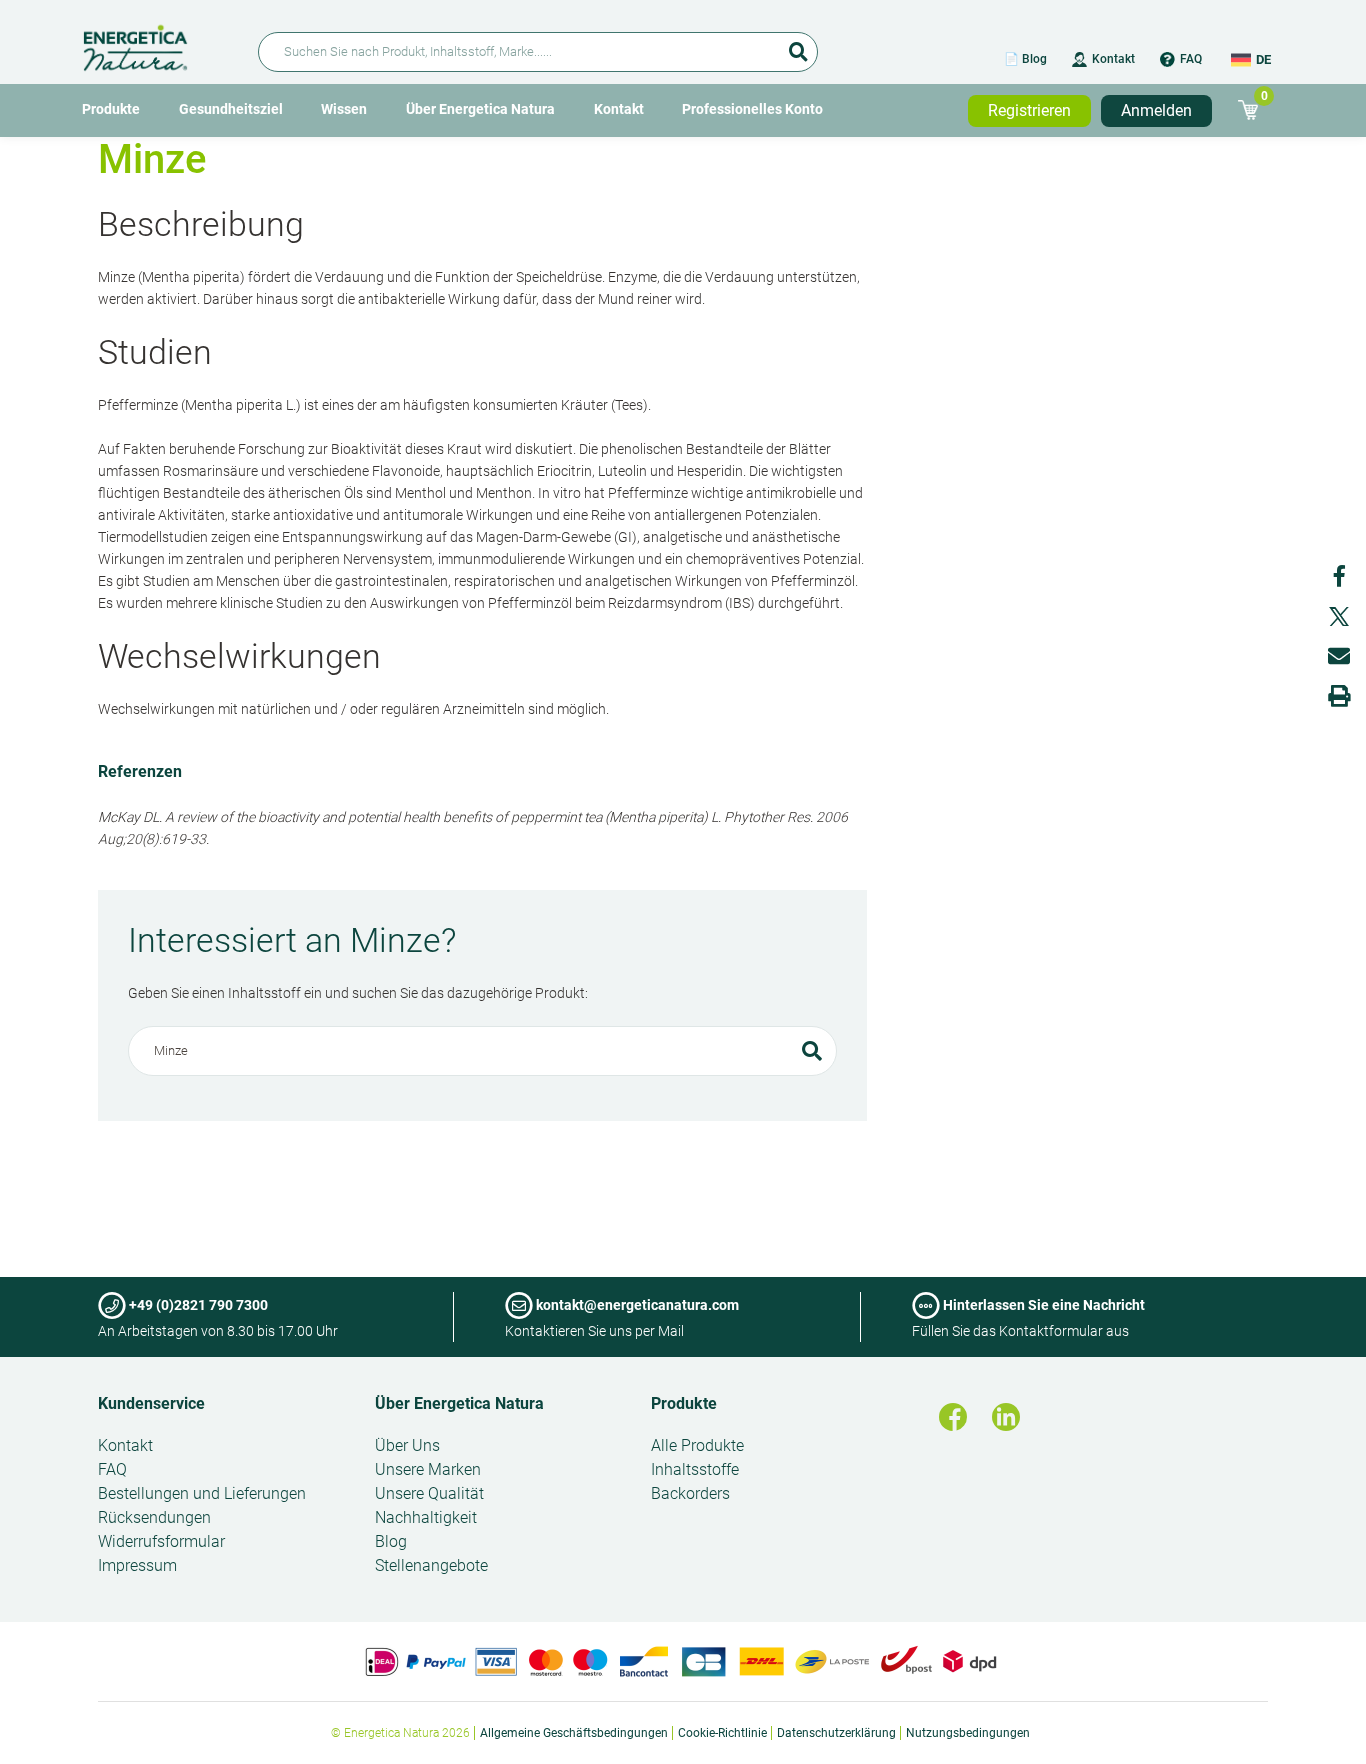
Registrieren (1029, 110)
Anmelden (1156, 110)
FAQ (1191, 59)
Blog (391, 1541)
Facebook (1339, 576)
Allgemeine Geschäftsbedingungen (574, 1733)
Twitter (1339, 616)
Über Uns (407, 1445)
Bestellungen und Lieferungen (202, 1493)
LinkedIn (1006, 1417)
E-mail (1339, 656)
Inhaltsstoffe (695, 1469)
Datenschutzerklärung (836, 1733)
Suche (798, 45)
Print (1339, 696)
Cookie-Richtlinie (722, 1733)
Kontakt (1113, 59)
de (1263, 59)
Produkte (111, 109)
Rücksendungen (154, 1517)
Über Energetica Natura (480, 109)
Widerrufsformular (161, 1541)
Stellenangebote (431, 1565)
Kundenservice (151, 1403)
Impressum (137, 1565)
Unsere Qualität (429, 1493)
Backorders (690, 1493)
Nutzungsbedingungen (968, 1733)
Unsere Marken (428, 1469)
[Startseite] (158, 44)
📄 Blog (1025, 59)
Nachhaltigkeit (426, 1517)
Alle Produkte (697, 1445)
